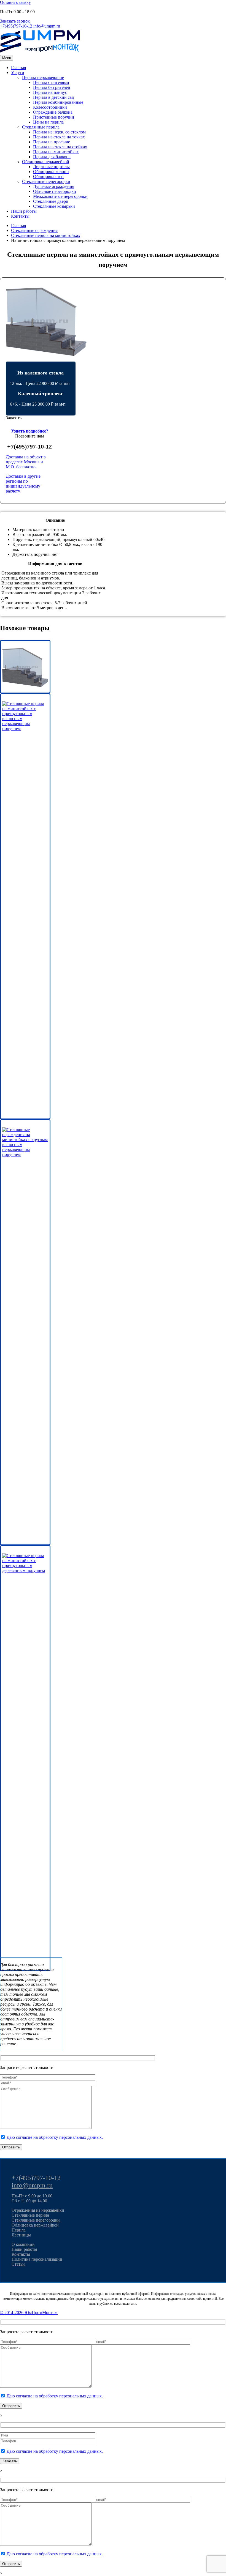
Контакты (20, 216)
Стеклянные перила (41, 127)
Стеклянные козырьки (54, 206)
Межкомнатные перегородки (60, 196)
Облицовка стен (48, 177)
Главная (18, 68)
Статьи (18, 2264)
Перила (19, 2230)
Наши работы (24, 211)
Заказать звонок (15, 21)
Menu (7, 58)
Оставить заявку (15, 2)
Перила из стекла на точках (59, 137)
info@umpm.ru (47, 26)
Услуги (18, 73)
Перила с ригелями (51, 82)
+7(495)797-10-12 (16, 26)
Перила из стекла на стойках (60, 147)
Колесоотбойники (50, 107)
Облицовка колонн (51, 172)
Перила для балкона (52, 157)
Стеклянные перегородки (46, 181)
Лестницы (21, 2235)
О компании (23, 2244)
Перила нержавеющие (43, 77)
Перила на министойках (56, 152)
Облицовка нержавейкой (46, 162)
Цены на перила (48, 122)
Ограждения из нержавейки (38, 2210)
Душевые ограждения (54, 186)
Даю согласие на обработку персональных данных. (54, 2137)
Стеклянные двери (51, 201)
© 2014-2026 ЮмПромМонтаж (29, 2313)
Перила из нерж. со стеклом (59, 132)
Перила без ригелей (52, 87)
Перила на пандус (50, 92)
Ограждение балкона (53, 112)
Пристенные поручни (54, 117)
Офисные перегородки (55, 191)
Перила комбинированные (58, 102)
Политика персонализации (37, 2259)
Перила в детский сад (53, 97)
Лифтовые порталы (51, 167)
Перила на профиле (52, 142)
